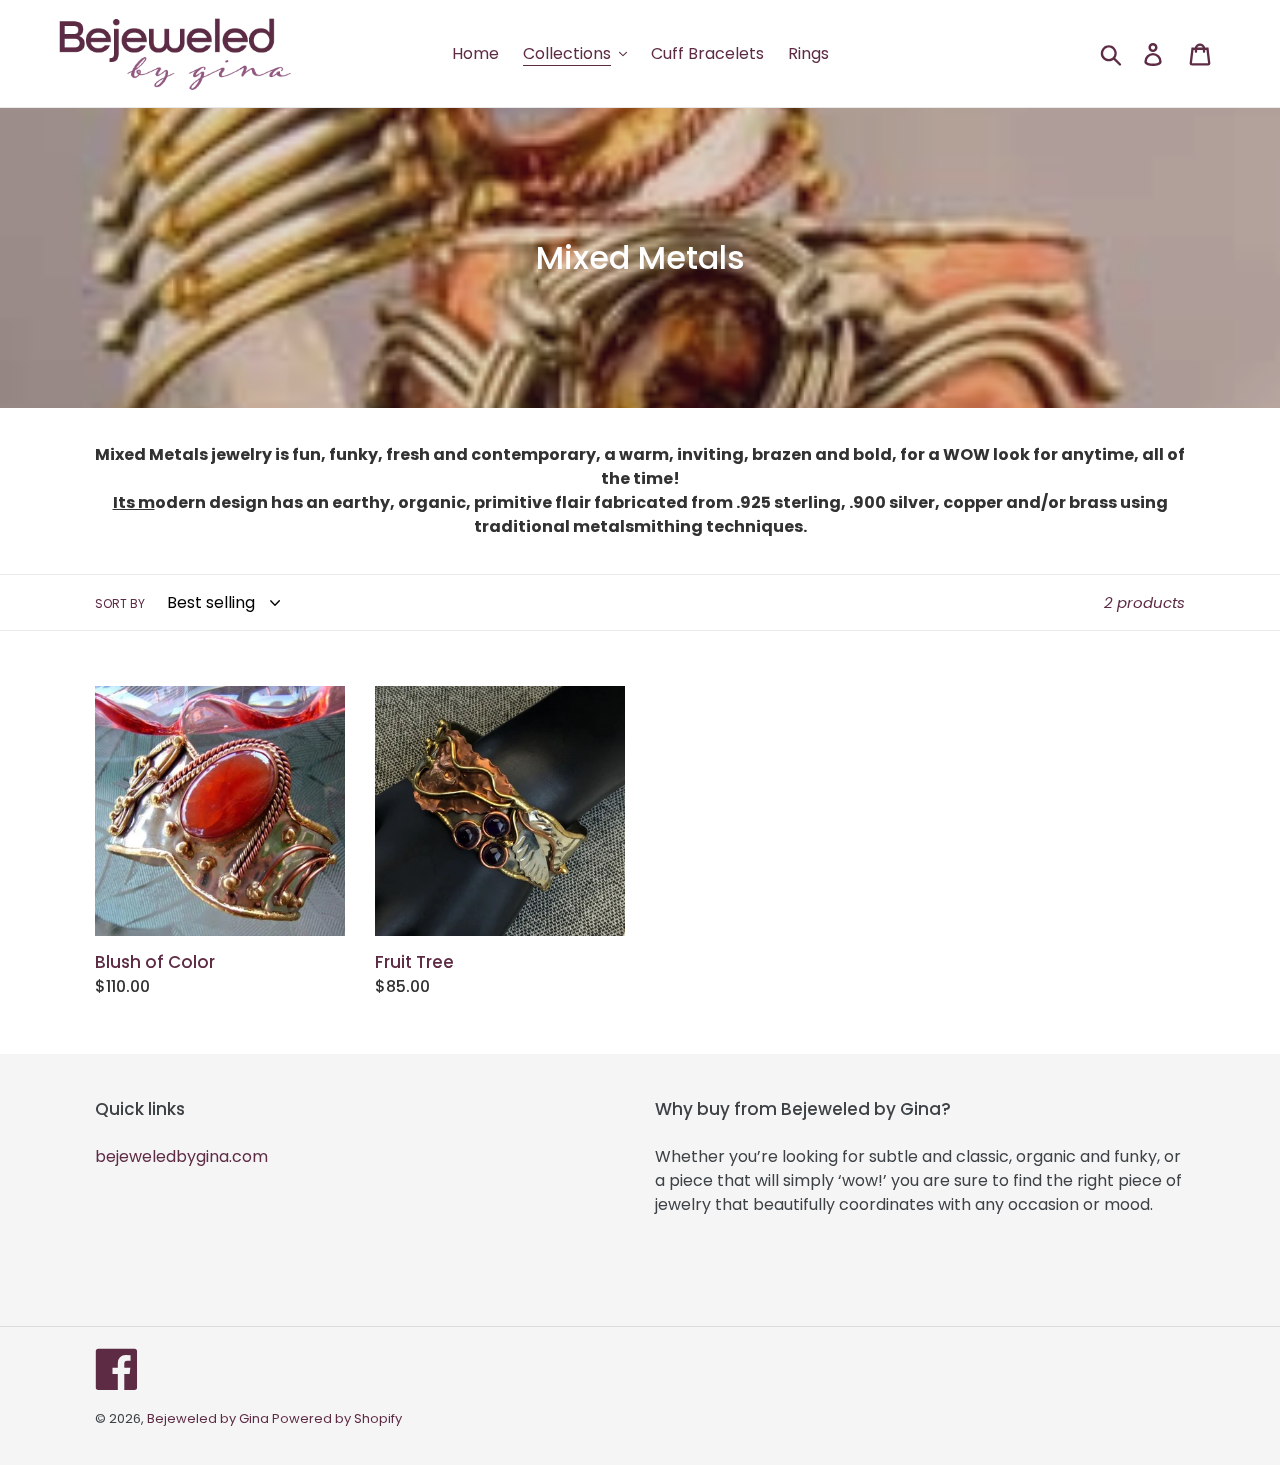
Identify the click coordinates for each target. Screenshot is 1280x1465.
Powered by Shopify (337, 1418)
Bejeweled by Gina (209, 1418)
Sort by (120, 603)
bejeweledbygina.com (181, 1156)
